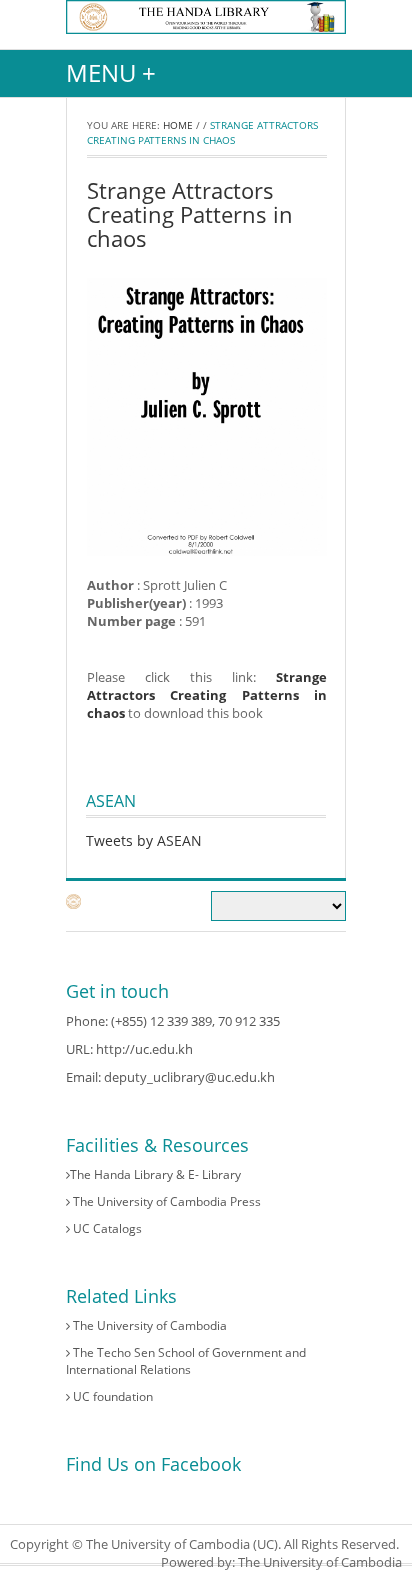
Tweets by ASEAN (144, 840)
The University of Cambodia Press (165, 1201)
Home (178, 125)
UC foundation (111, 1396)
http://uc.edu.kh (144, 1049)
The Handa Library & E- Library (155, 1174)
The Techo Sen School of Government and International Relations (186, 1361)
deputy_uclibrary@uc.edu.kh (189, 1077)
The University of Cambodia (148, 1325)
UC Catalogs (106, 1228)
